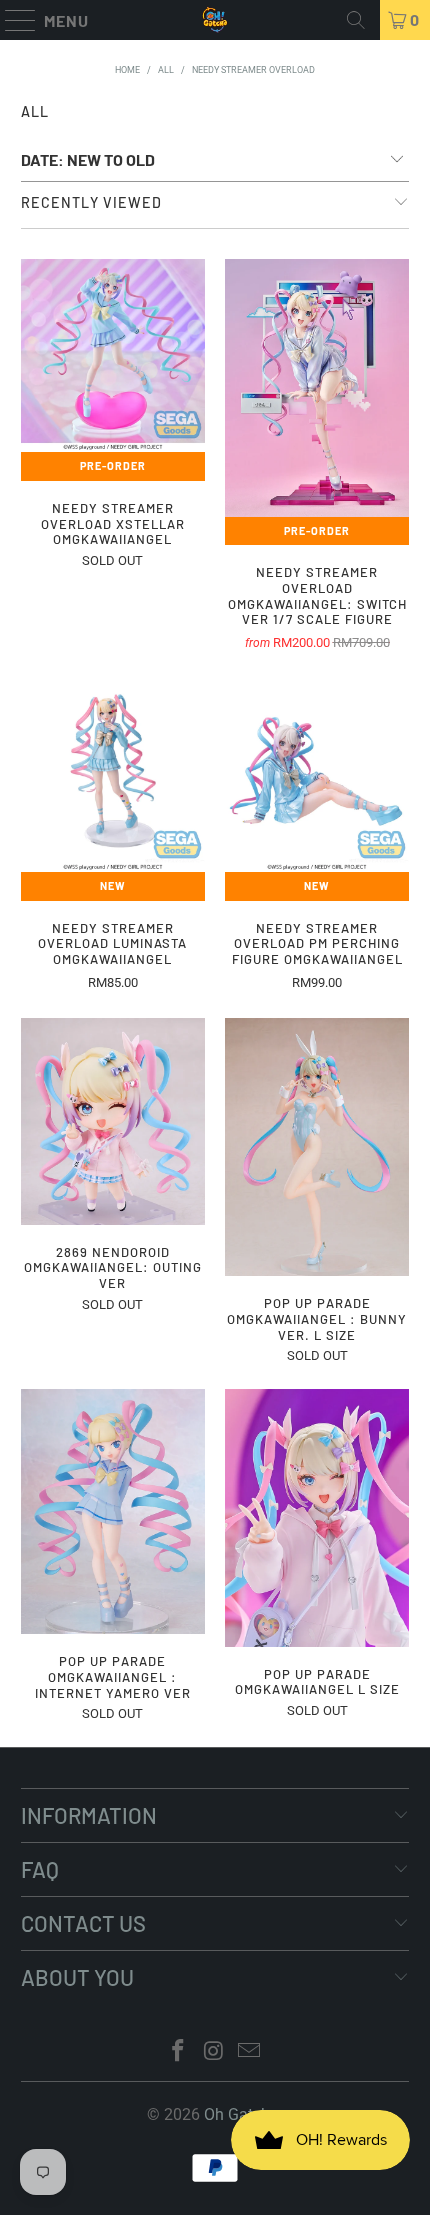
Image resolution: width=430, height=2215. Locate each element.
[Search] (356, 20)
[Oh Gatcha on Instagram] (214, 2052)
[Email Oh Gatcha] (250, 2052)
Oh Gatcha (241, 2114)
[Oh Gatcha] (215, 20)
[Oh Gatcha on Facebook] (178, 2052)
